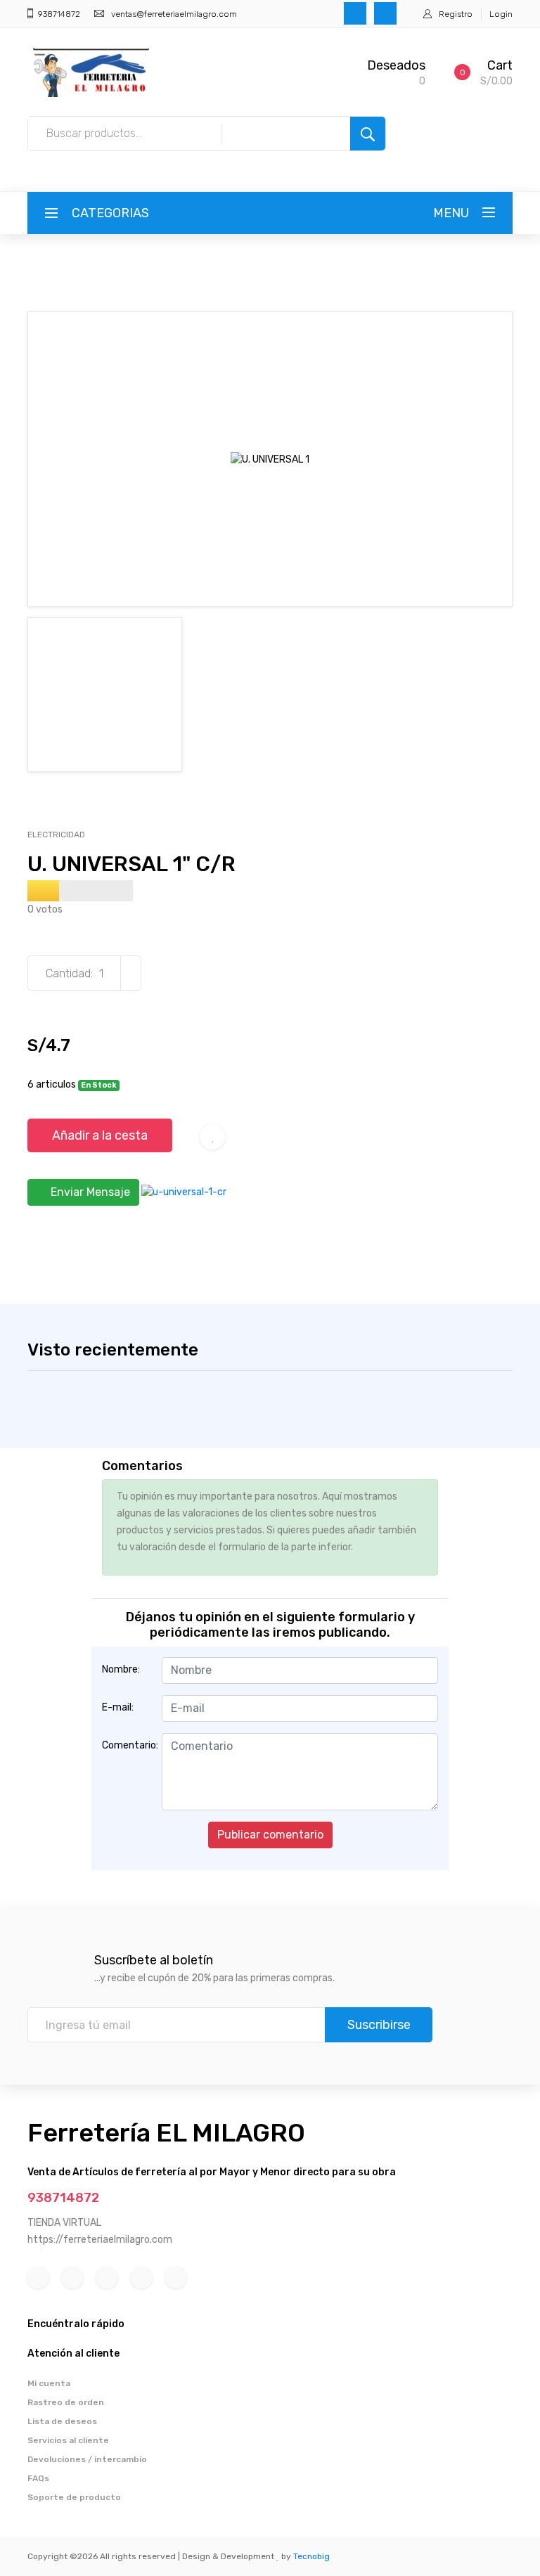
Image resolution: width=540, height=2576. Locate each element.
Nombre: (121, 1669)
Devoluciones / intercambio (87, 2459)
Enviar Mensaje (89, 1192)
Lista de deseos (62, 2421)
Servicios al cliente (68, 2440)
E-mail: (118, 1707)
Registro (456, 14)
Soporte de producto (74, 2497)
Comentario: (127, 1745)
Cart (500, 65)
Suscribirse (379, 2025)
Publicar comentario (270, 1835)
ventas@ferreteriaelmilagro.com (174, 14)
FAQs (38, 2478)
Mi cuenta (49, 2383)
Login (501, 14)
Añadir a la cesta (100, 1135)
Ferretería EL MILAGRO (166, 2133)
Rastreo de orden (66, 2402)
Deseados (396, 65)
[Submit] (368, 134)
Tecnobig (311, 2556)
